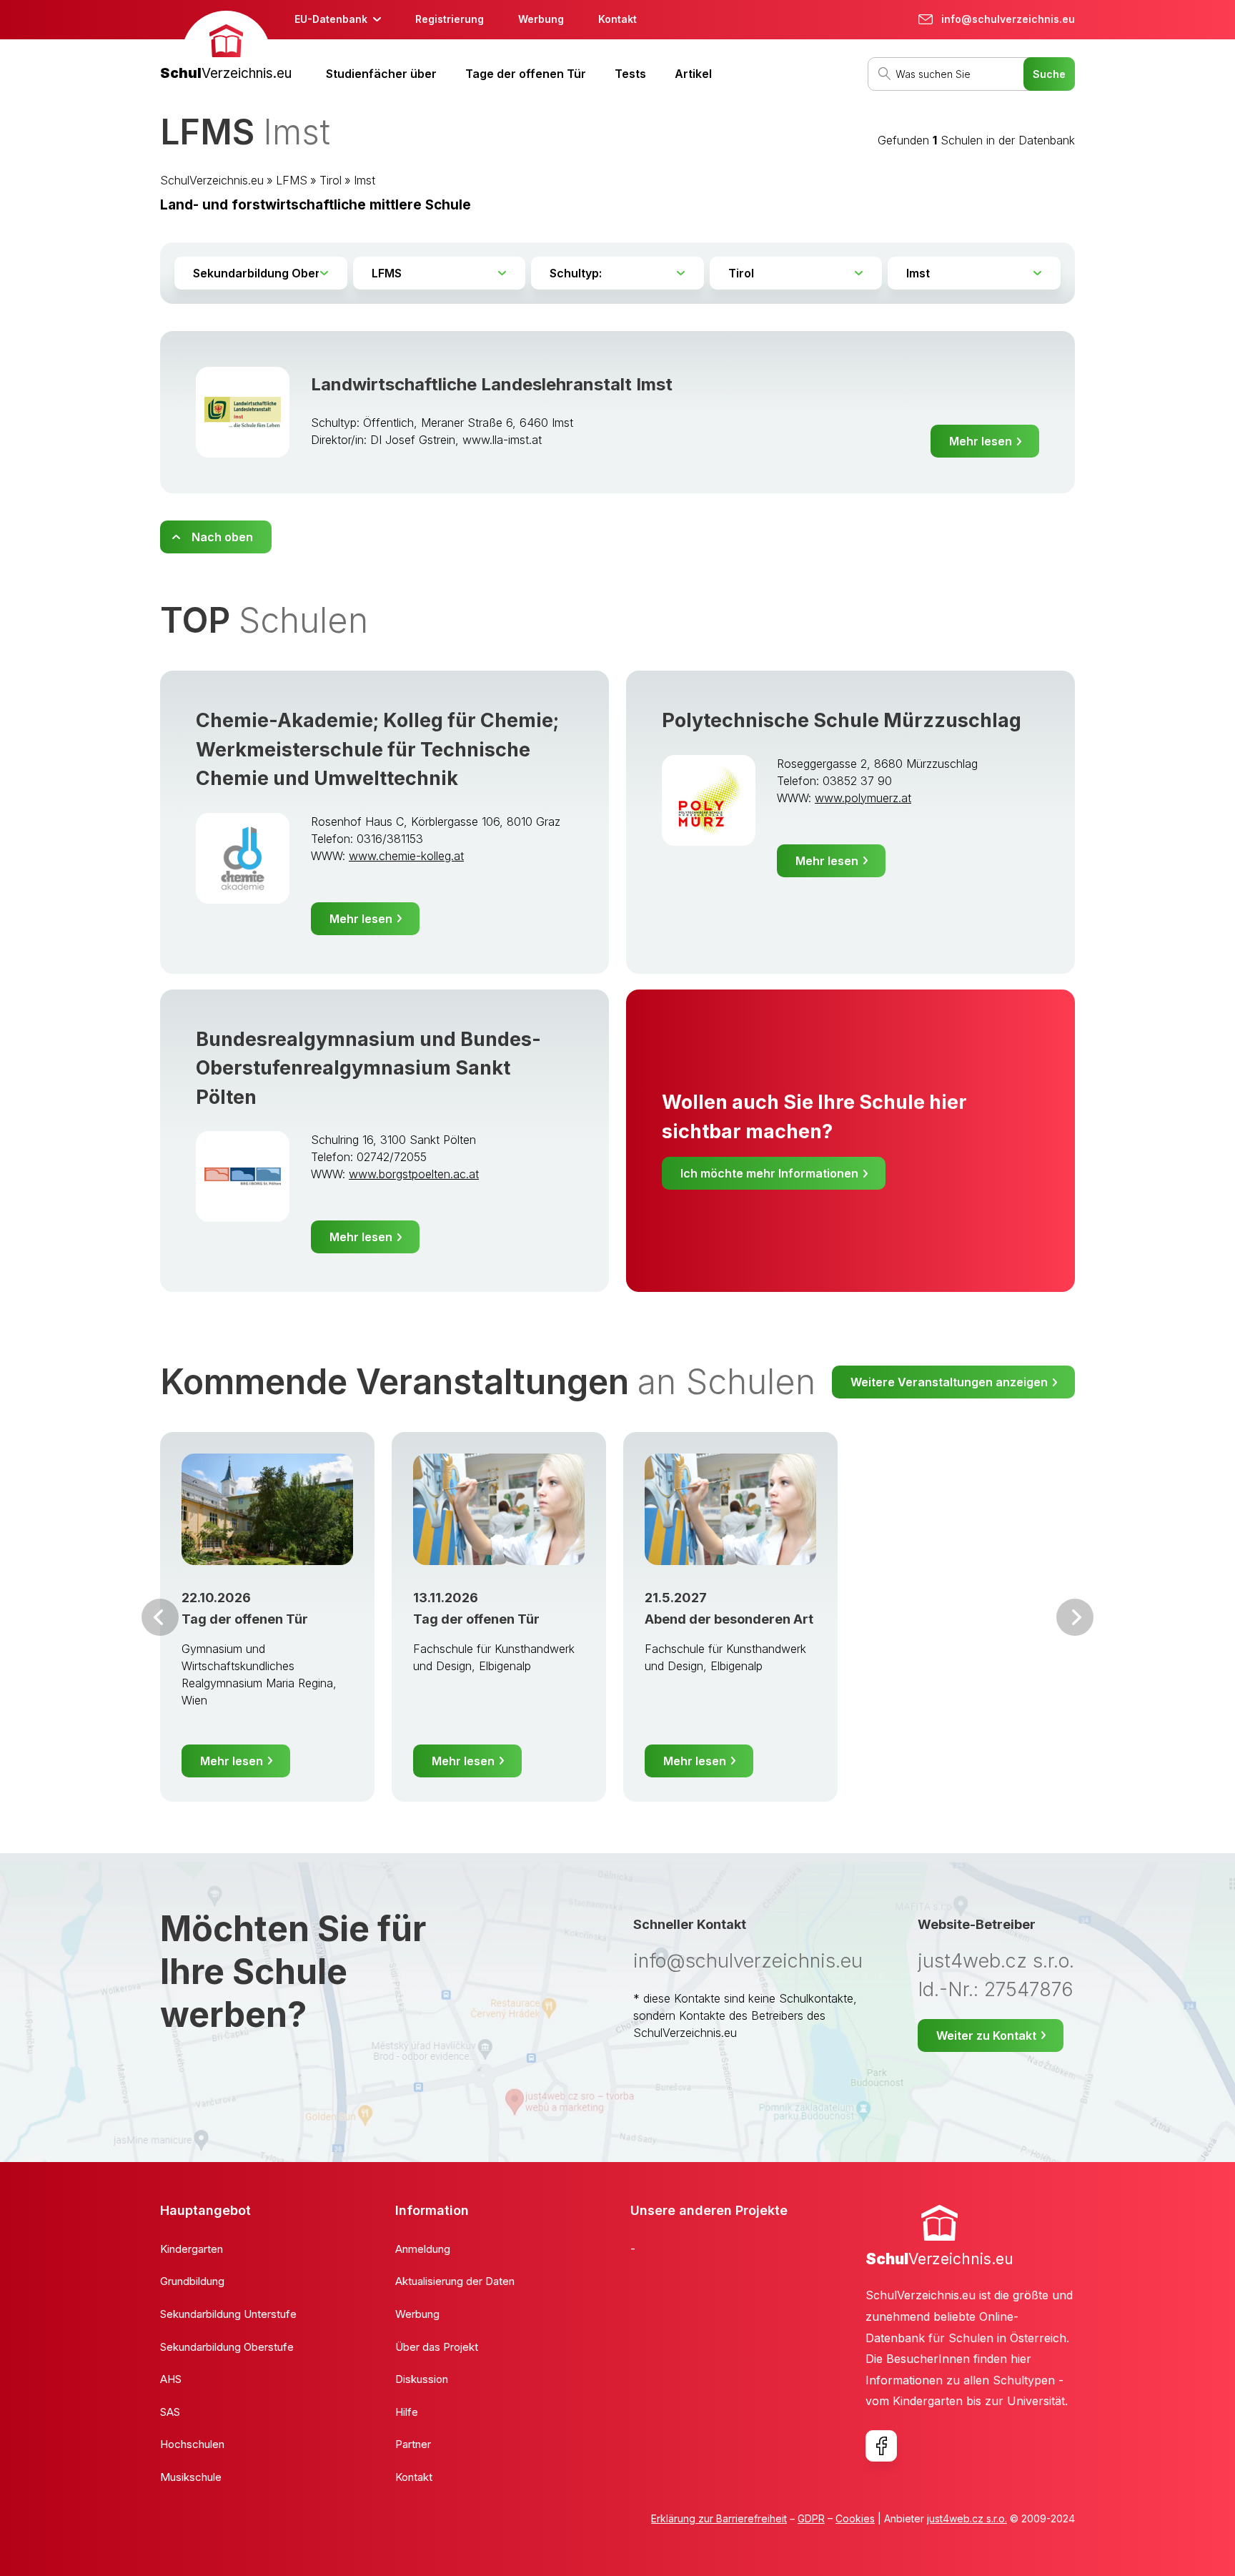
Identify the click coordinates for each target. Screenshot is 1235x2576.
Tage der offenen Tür (526, 74)
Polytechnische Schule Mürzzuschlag (842, 720)
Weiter (1075, 1617)
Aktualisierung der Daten (455, 2281)
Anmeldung (423, 2249)
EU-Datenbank (331, 19)
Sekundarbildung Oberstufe (227, 2347)
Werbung (541, 19)
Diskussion (422, 2379)
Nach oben (222, 537)
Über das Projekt (437, 2347)
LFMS (292, 180)
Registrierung (450, 19)
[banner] (226, 48)
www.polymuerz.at (863, 798)
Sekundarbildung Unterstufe (228, 2314)
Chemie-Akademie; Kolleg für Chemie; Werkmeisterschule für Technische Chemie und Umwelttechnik (377, 749)
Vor (160, 1617)
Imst (364, 180)
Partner (413, 2444)
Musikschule (191, 2477)
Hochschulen (192, 2444)
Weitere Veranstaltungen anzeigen (949, 1382)
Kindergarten (192, 2249)
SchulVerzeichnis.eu (212, 180)
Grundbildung (192, 2281)
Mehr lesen (981, 441)
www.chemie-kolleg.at (406, 856)
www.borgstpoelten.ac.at (414, 1174)
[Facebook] (881, 2446)
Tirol (331, 180)
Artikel (693, 74)
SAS (170, 2412)
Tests (630, 74)
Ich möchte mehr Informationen (769, 1173)
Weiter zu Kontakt (986, 2035)
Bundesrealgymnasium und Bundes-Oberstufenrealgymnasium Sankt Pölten (368, 1068)
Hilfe (407, 2412)
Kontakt (617, 19)
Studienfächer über (381, 74)
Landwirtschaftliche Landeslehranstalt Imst (492, 384)
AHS (171, 2379)
